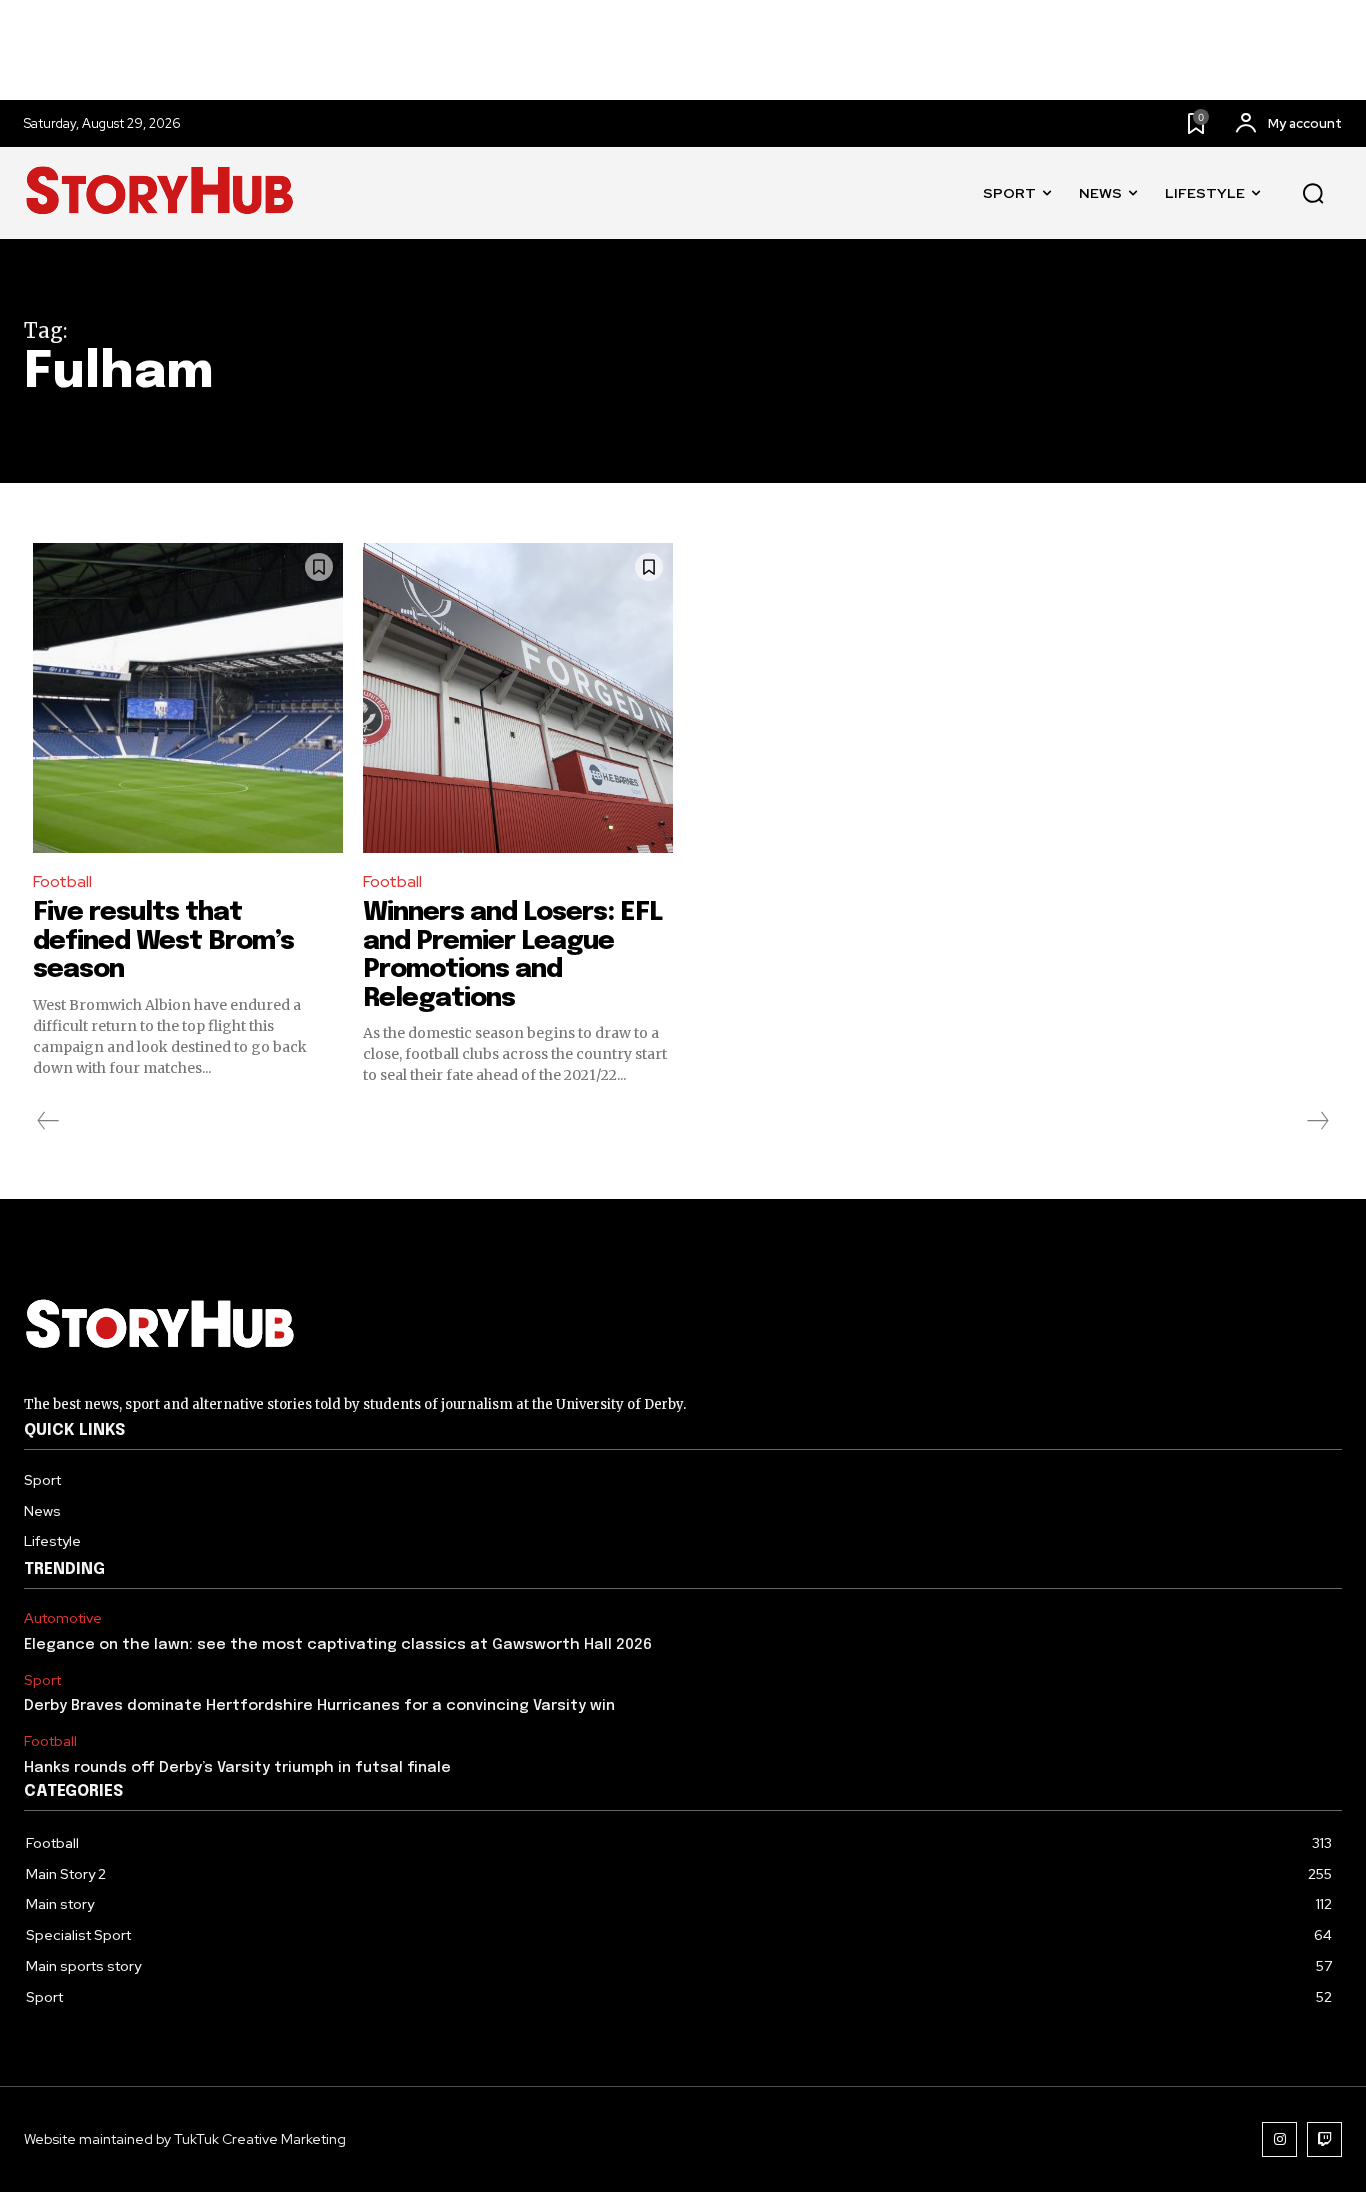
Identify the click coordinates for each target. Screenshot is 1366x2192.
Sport (42, 1680)
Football (62, 881)
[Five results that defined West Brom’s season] (188, 698)
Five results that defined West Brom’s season (163, 941)
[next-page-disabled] (1317, 1121)
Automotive (63, 1618)
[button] (1313, 194)
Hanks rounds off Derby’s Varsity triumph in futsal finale (237, 1768)
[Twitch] (1324, 2139)
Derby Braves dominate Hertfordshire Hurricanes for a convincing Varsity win (319, 1706)
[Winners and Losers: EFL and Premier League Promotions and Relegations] (518, 698)
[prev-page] (48, 1121)
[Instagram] (1279, 2139)
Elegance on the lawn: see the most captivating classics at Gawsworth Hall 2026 (338, 1645)
